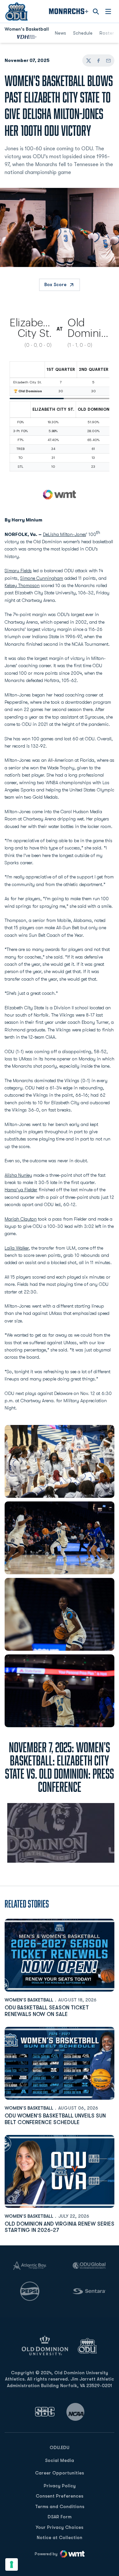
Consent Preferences (59, 2496)
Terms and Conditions (60, 2506)
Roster (107, 33)
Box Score (55, 284)
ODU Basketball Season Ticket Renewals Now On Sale (47, 2011)
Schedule (83, 33)
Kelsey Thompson (22, 585)
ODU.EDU (59, 2447)
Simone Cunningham (42, 578)
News (60, 33)
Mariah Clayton (21, 1219)
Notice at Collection (59, 2537)
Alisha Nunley (18, 1175)
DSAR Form (59, 2517)
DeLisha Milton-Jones (64, 534)
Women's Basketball (29, 2000)
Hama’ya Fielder (21, 1190)
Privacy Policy (60, 2486)
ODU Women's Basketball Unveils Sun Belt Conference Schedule (55, 2119)
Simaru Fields (18, 571)
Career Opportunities (59, 2473)
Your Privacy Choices (59, 2527)
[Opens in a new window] (45, 2412)
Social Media (59, 2460)
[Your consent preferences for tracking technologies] (12, 2564)
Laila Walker (17, 1248)
